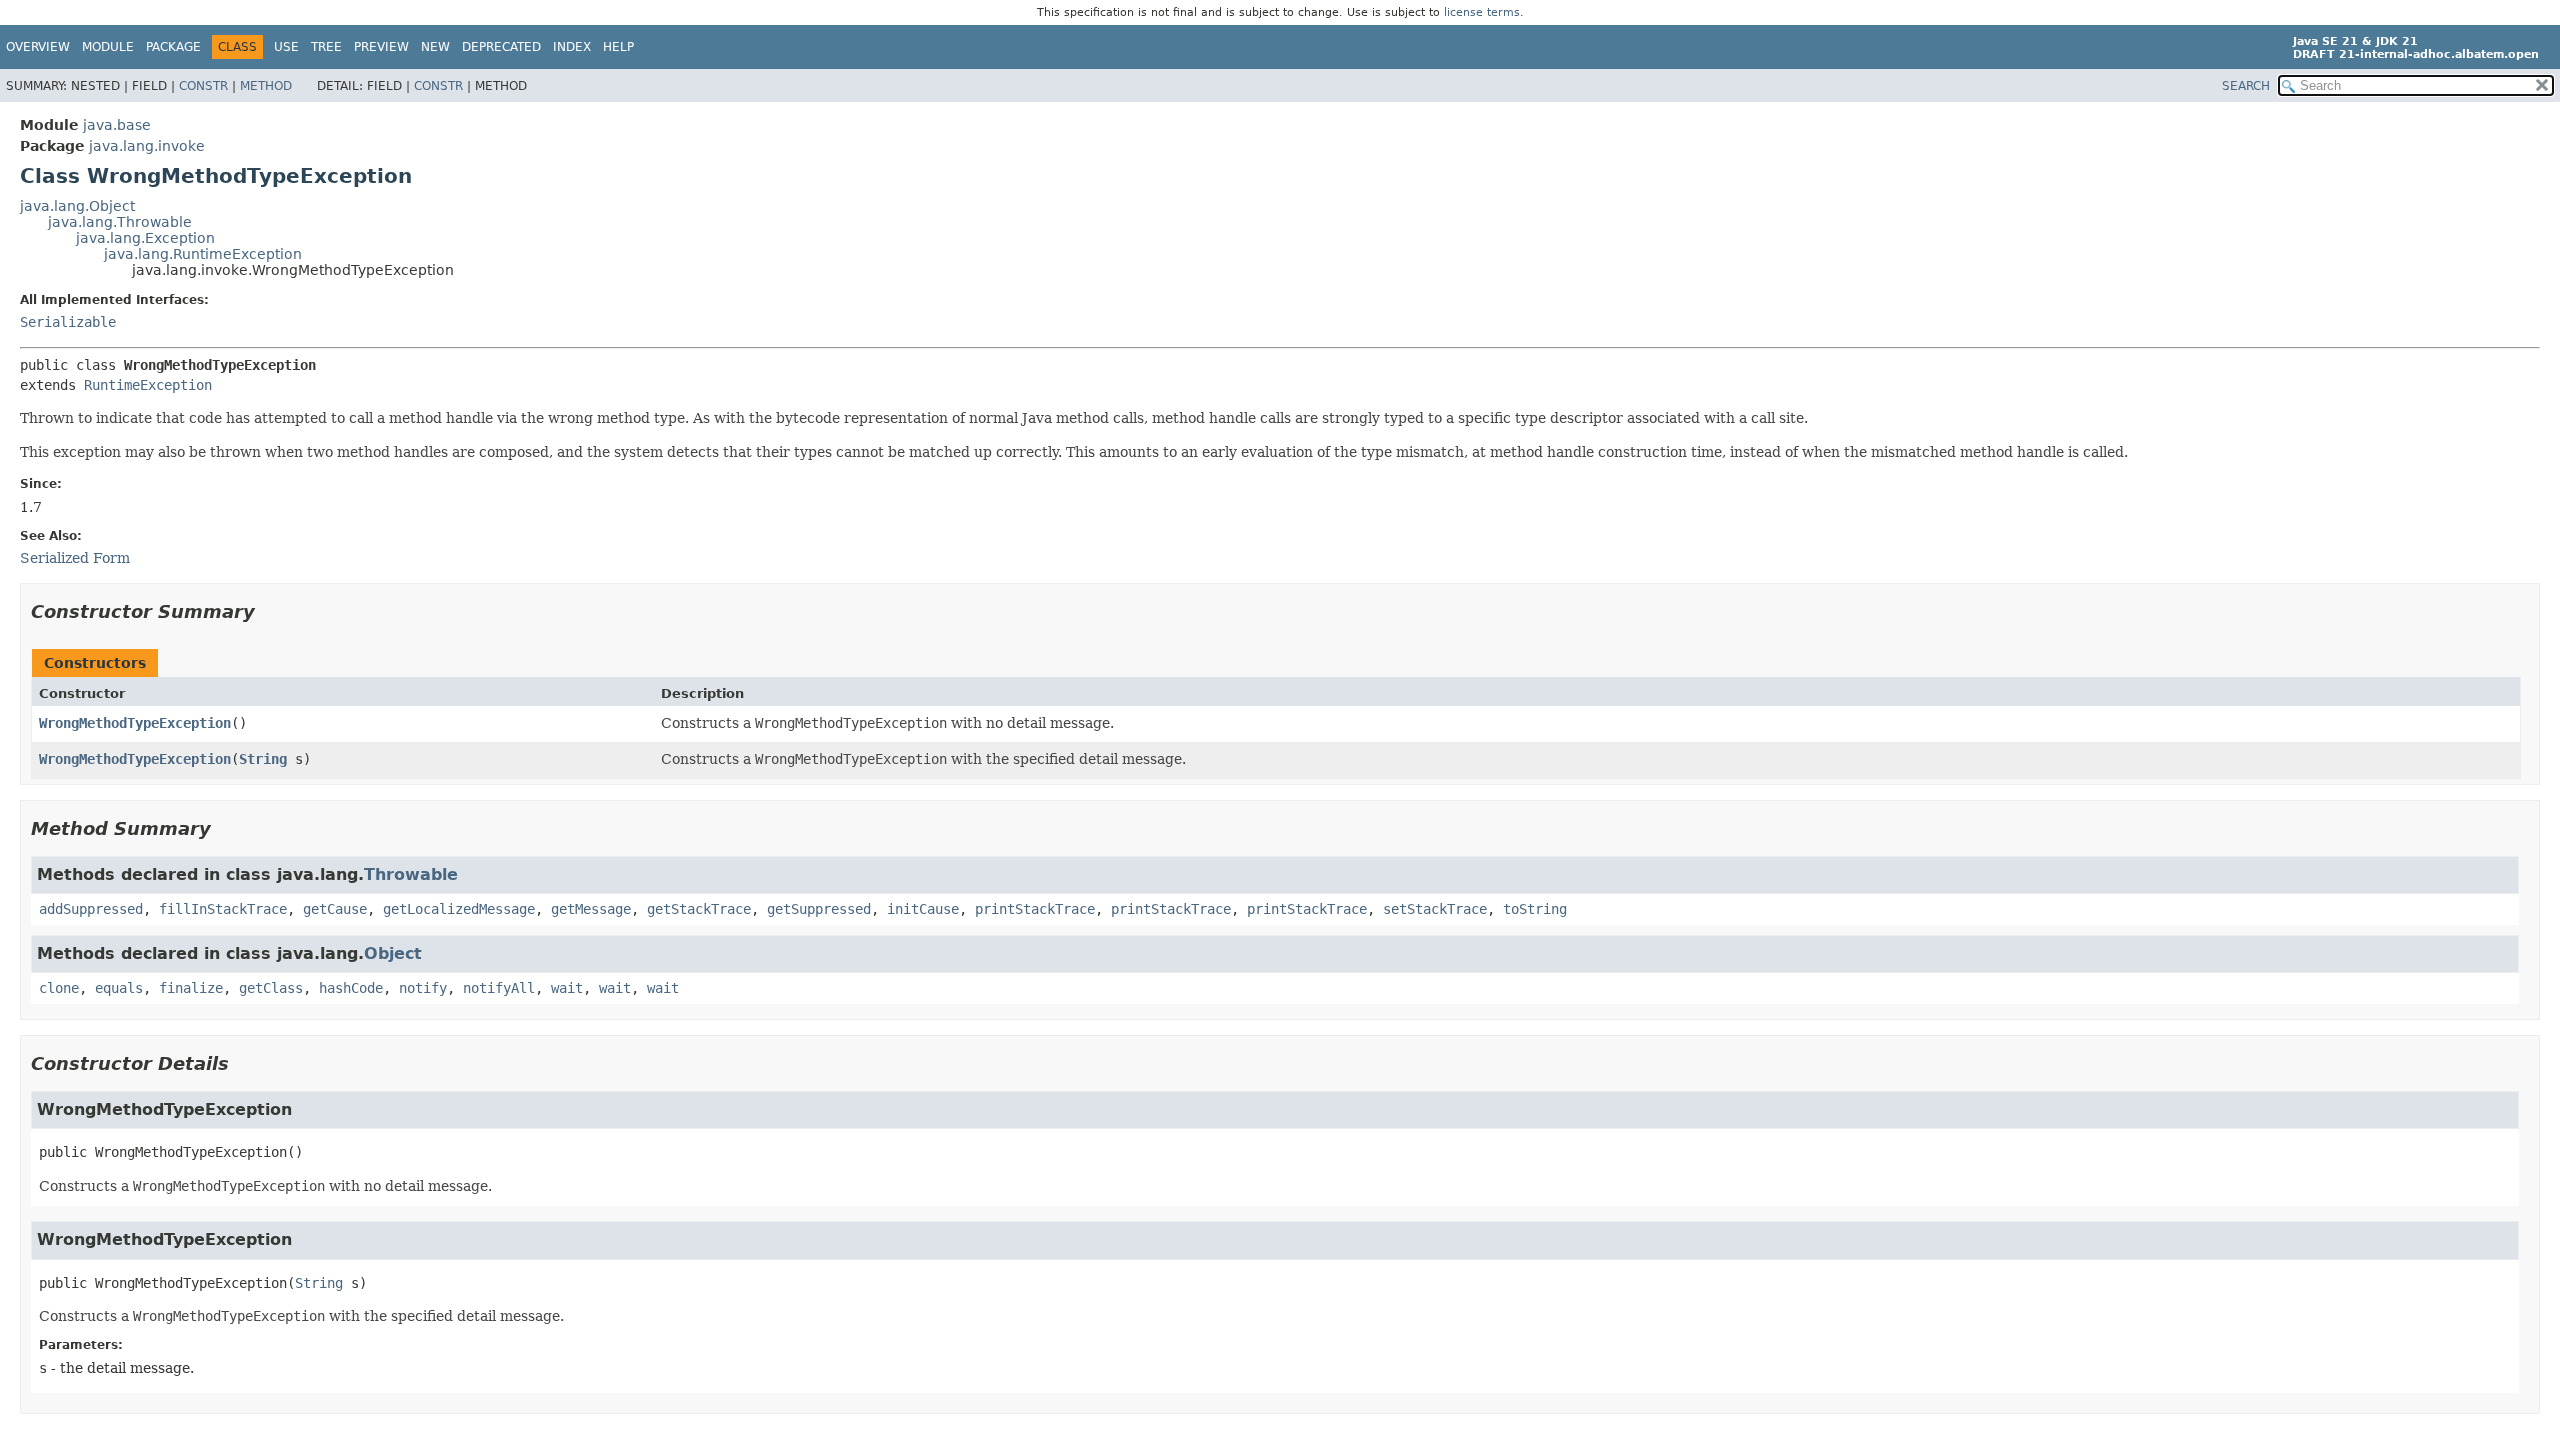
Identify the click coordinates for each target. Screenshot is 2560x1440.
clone (59, 988)
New (435, 47)
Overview (38, 47)
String (263, 759)
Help (618, 47)
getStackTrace (699, 909)
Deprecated (501, 47)
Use (286, 47)
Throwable (411, 874)
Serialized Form (75, 558)
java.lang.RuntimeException (203, 254)
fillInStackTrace (223, 909)
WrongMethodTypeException (135, 723)
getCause (335, 909)
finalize (191, 988)
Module (108, 47)
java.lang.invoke (147, 146)
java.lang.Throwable (120, 222)
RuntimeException (148, 385)
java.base (117, 125)
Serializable (68, 322)
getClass (271, 988)
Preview (381, 47)
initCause (923, 909)
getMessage (591, 909)
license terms (1482, 12)
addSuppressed (91, 909)
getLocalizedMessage (459, 909)
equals (119, 988)
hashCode (351, 988)
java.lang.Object (77, 206)
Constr (203, 86)
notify (423, 988)
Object (393, 953)
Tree (326, 47)
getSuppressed (819, 909)
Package (173, 47)
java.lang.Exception (145, 238)
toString (1535, 909)
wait (567, 988)
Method (266, 86)
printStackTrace (1035, 909)
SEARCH (2246, 86)
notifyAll (499, 988)
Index (572, 47)
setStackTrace (1435, 909)
